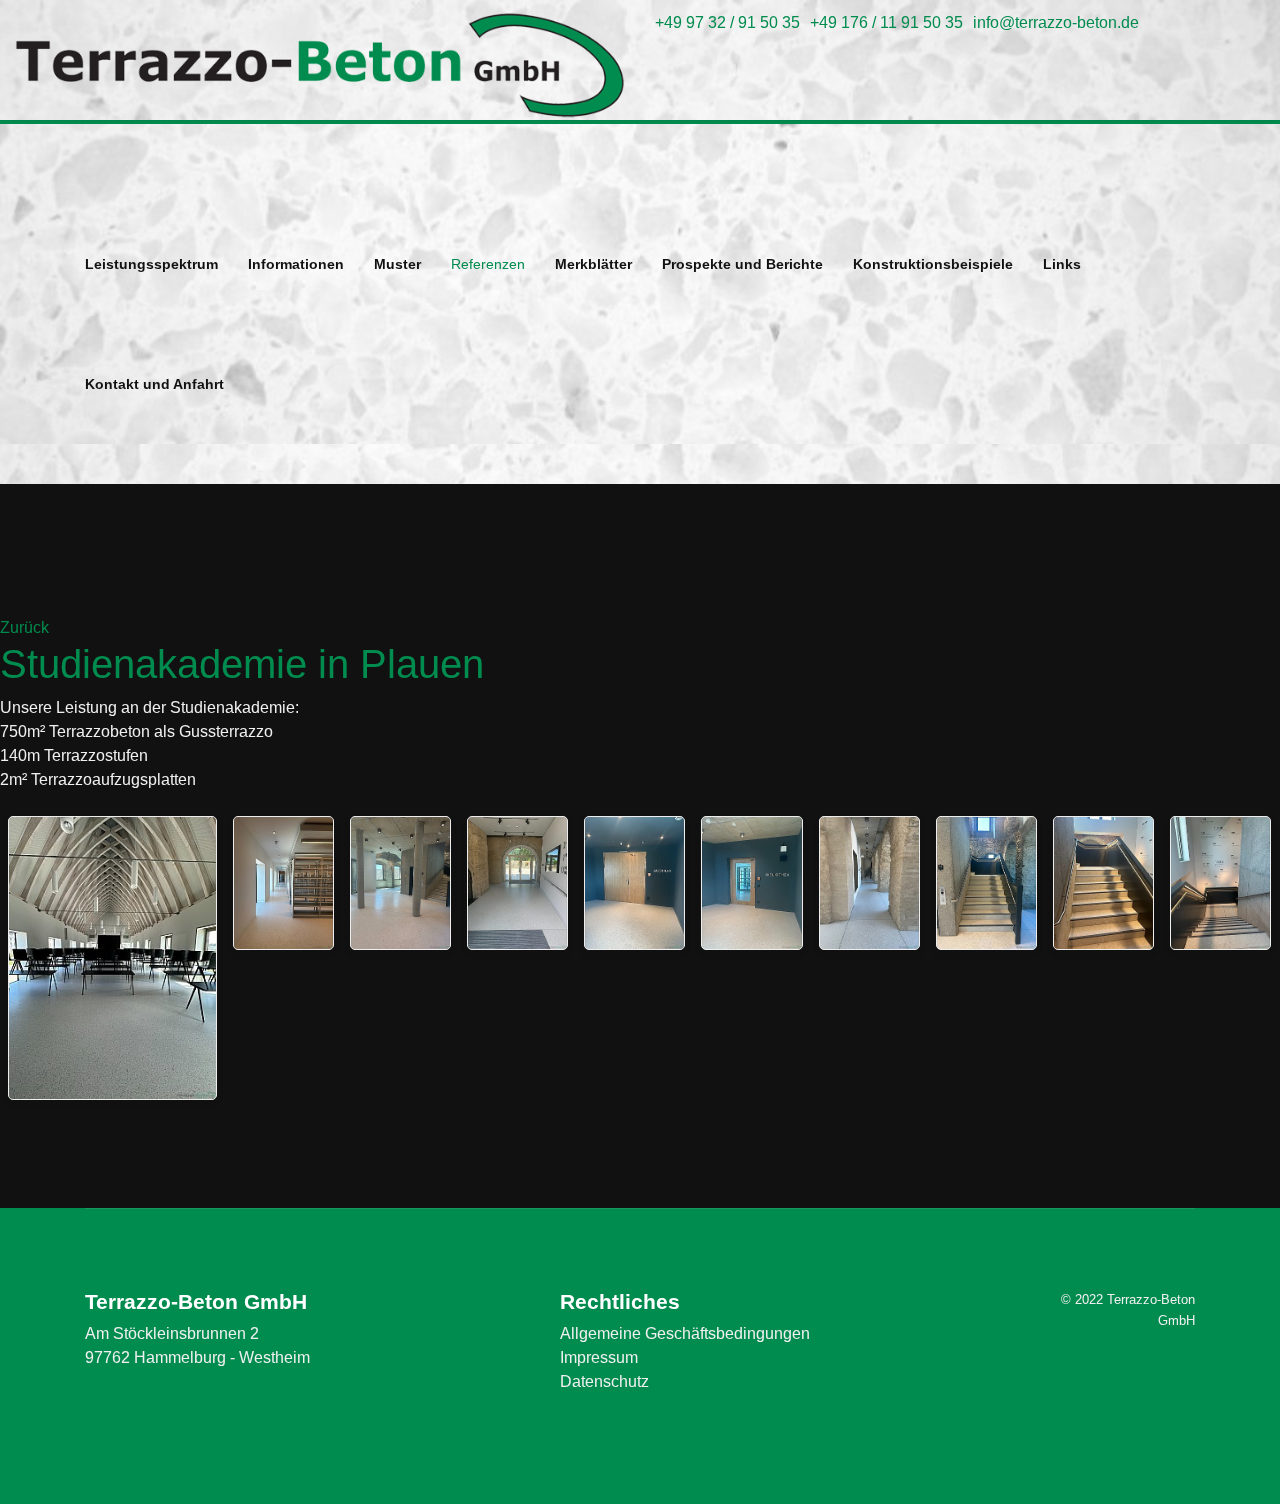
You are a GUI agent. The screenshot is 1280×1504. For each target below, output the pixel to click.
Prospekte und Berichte (742, 264)
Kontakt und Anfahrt (154, 384)
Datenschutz (604, 1381)
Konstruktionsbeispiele (933, 264)
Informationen (296, 264)
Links (1062, 264)
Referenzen (488, 264)
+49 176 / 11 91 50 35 (886, 22)
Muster (397, 264)
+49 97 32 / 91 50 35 (727, 22)
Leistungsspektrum (151, 264)
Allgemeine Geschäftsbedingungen (685, 1333)
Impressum (599, 1357)
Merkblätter (593, 264)
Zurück (24, 627)
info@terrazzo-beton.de (1056, 22)
